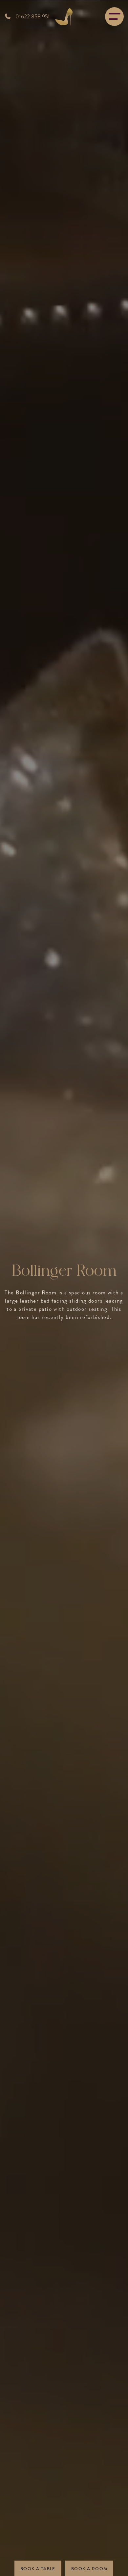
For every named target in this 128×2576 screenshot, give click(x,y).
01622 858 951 (32, 17)
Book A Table (38, 2569)
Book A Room (89, 2569)
